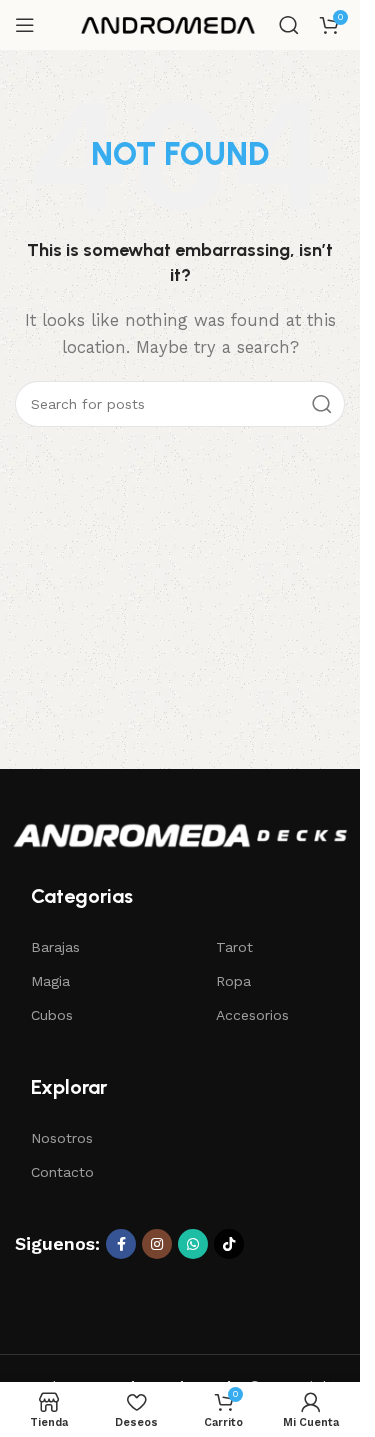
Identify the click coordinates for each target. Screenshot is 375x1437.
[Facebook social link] (121, 1244)
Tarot (234, 947)
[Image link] (180, 834)
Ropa (233, 981)
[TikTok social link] (229, 1244)
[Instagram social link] (157, 1244)
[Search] (289, 25)
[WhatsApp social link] (193, 1244)
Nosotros (62, 1138)
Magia (50, 981)
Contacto (62, 1172)
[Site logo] (169, 24)
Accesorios (252, 1015)
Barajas (55, 947)
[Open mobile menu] (25, 25)
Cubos (52, 1015)
